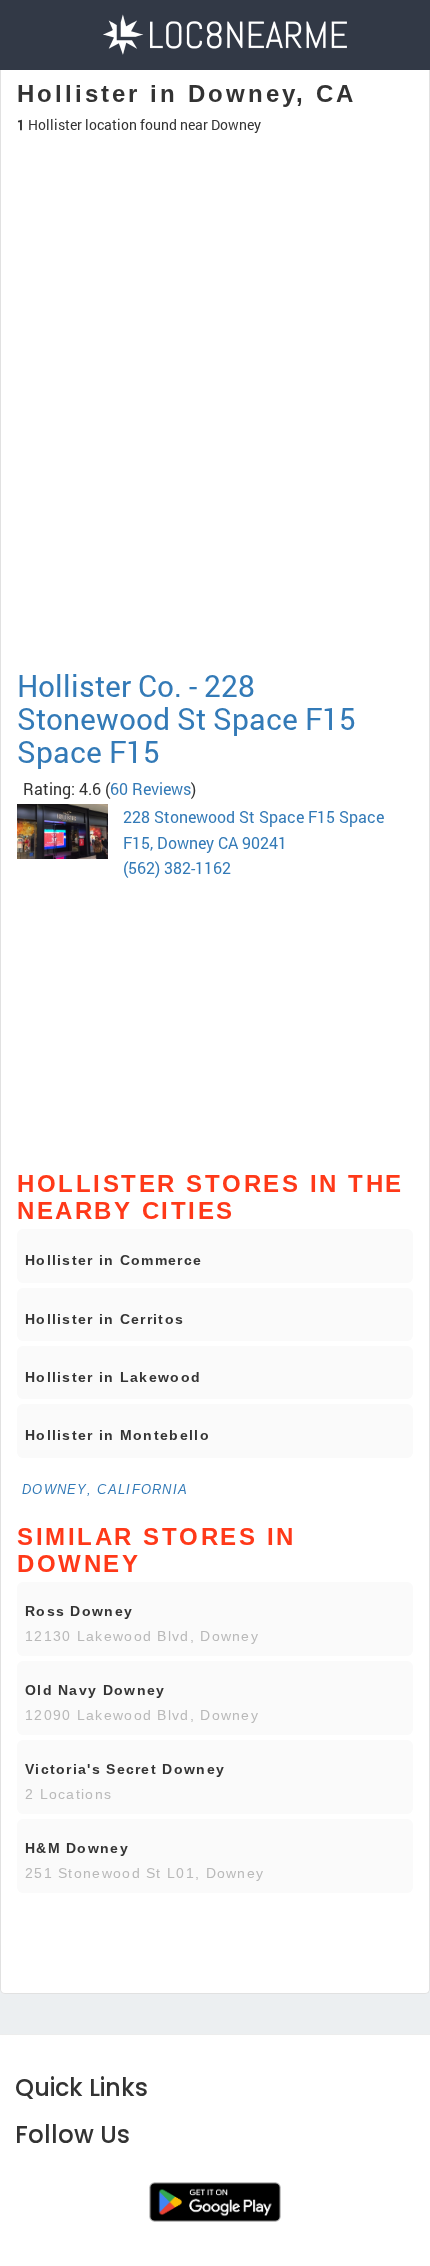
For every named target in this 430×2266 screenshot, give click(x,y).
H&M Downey (77, 1848)
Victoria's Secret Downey (125, 1769)
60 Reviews (150, 788)
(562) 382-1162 (177, 867)
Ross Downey (79, 1611)
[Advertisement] (215, 489)
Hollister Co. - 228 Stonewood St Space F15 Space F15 (186, 718)
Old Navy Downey (95, 1690)
